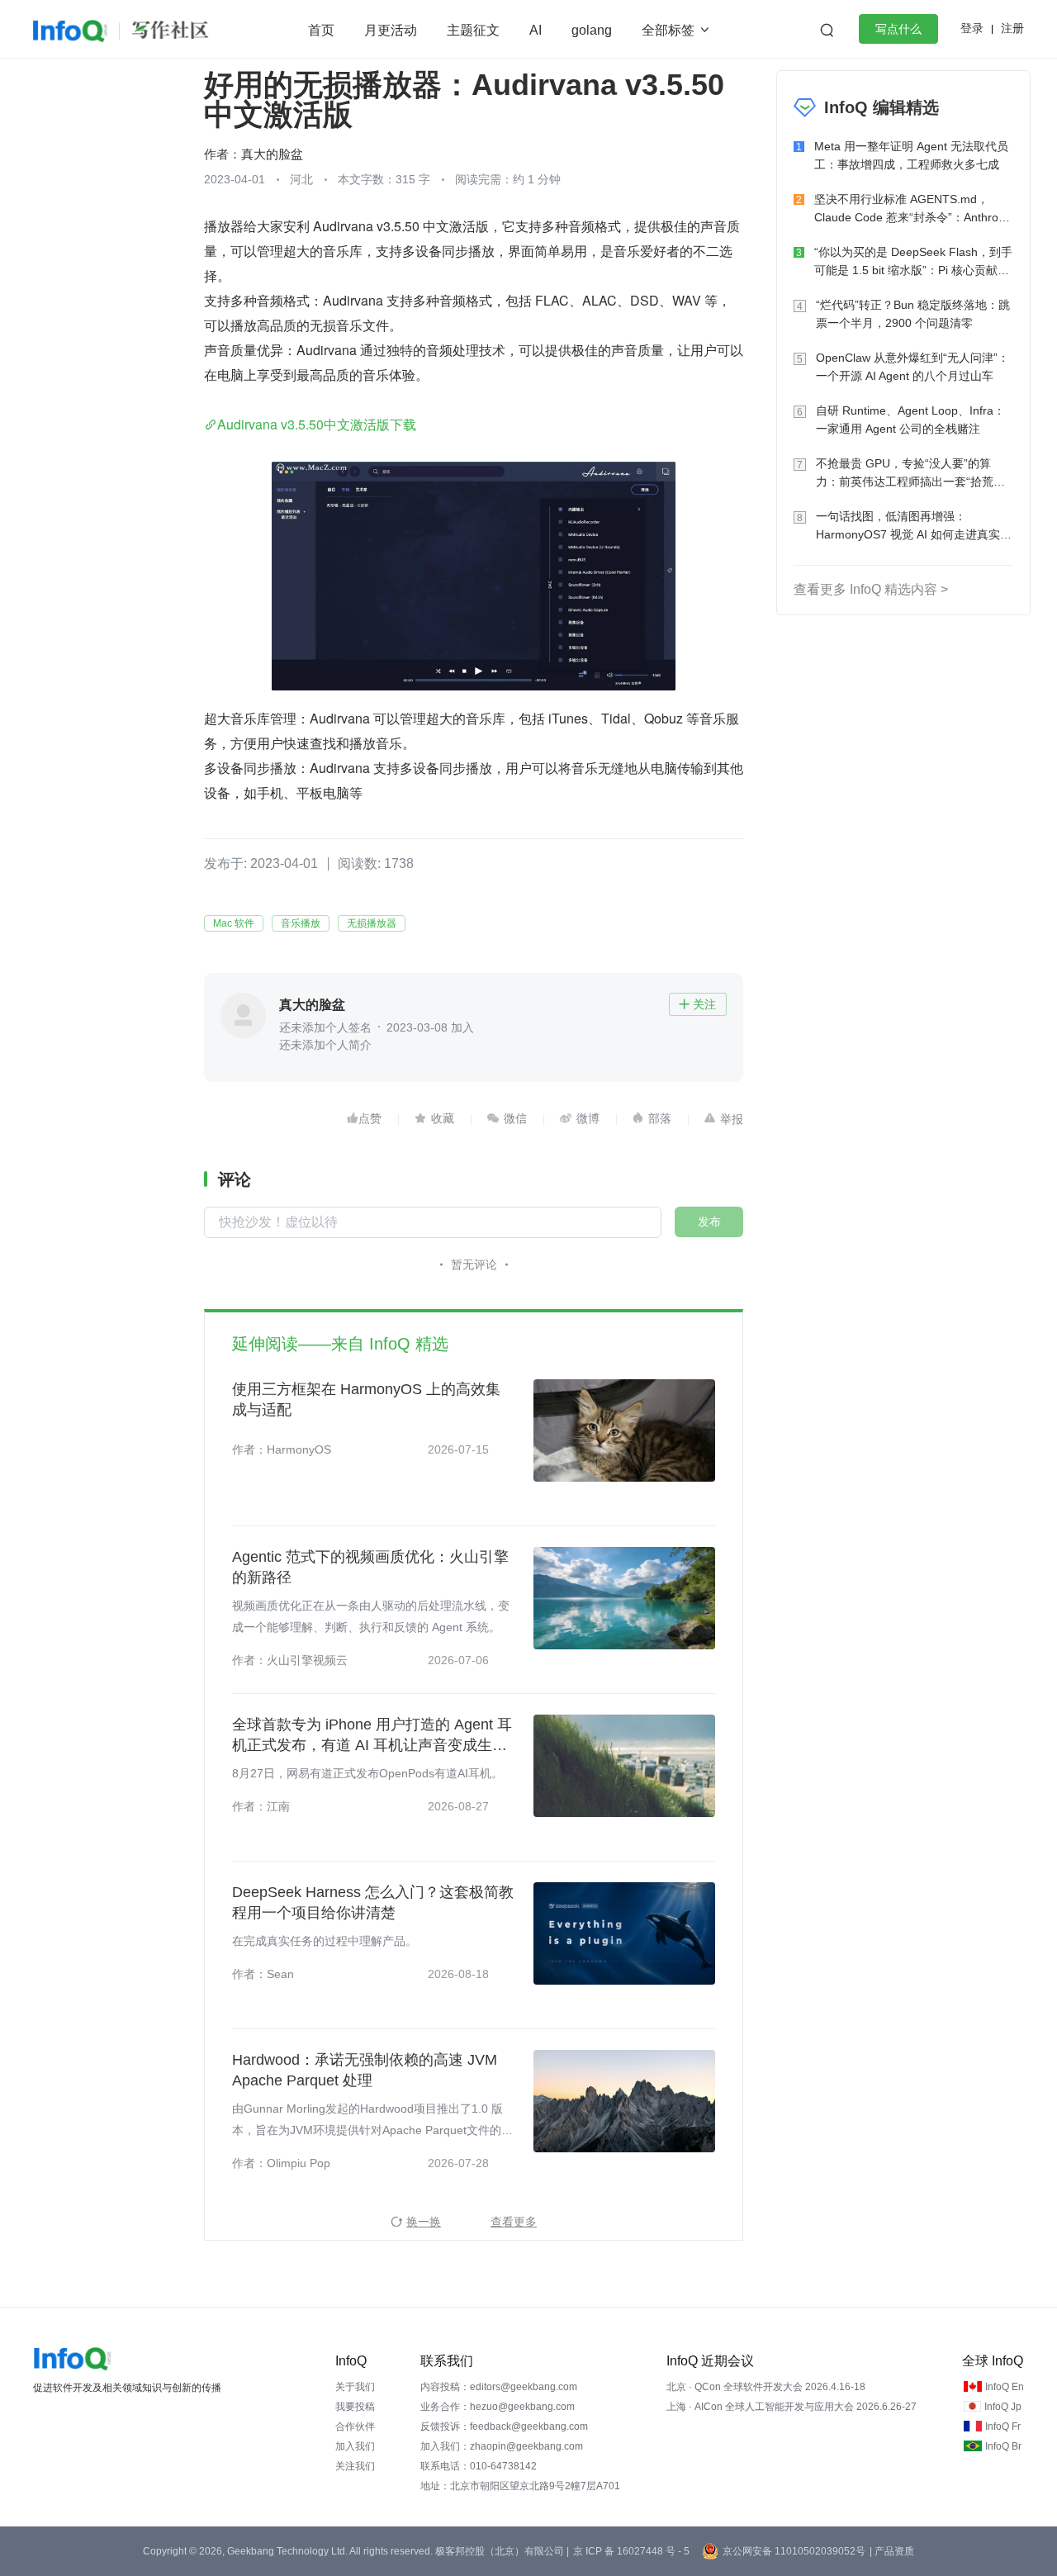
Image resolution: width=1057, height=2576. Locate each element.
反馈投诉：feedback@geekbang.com (504, 2427)
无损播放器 (372, 923)
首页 (321, 30)
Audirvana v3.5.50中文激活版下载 (317, 424)
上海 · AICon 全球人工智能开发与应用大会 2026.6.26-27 (792, 2407)
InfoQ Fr (1003, 2427)
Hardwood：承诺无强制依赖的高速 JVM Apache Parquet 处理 (365, 2070)
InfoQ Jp (1003, 2407)
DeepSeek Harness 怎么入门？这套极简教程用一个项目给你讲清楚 (373, 1902)
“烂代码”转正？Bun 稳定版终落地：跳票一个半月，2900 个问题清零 (913, 314)
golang (592, 30)
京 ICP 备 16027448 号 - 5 (631, 2551)
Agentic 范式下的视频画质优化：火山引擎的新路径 (370, 1567)
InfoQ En (1005, 2387)
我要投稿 (355, 2407)
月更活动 (391, 30)
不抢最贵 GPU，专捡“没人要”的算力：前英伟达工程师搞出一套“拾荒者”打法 (912, 474)
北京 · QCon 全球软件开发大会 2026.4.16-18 (766, 2387)
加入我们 (355, 2446)
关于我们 (355, 2387)
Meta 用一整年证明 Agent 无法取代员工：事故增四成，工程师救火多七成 (911, 155)
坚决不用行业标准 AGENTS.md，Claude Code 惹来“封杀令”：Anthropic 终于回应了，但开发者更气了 (914, 209)
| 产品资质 (892, 2551)
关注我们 (355, 2466)
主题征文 (473, 30)
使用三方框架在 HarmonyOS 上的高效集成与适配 (366, 1399)
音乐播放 (301, 923)
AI (536, 30)
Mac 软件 (234, 923)
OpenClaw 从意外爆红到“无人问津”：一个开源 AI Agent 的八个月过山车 (912, 367)
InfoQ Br (1003, 2446)
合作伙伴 (355, 2427)
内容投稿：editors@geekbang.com (499, 2387)
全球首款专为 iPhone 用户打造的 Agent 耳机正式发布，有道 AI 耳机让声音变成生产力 (372, 1736)
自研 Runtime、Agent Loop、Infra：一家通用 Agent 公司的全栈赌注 (910, 420)
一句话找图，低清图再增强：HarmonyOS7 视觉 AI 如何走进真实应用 (914, 527)
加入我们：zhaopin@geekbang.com (502, 2446)
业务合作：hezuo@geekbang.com (498, 2407)
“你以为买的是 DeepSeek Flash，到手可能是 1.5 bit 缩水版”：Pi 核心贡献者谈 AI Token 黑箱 (913, 262)
